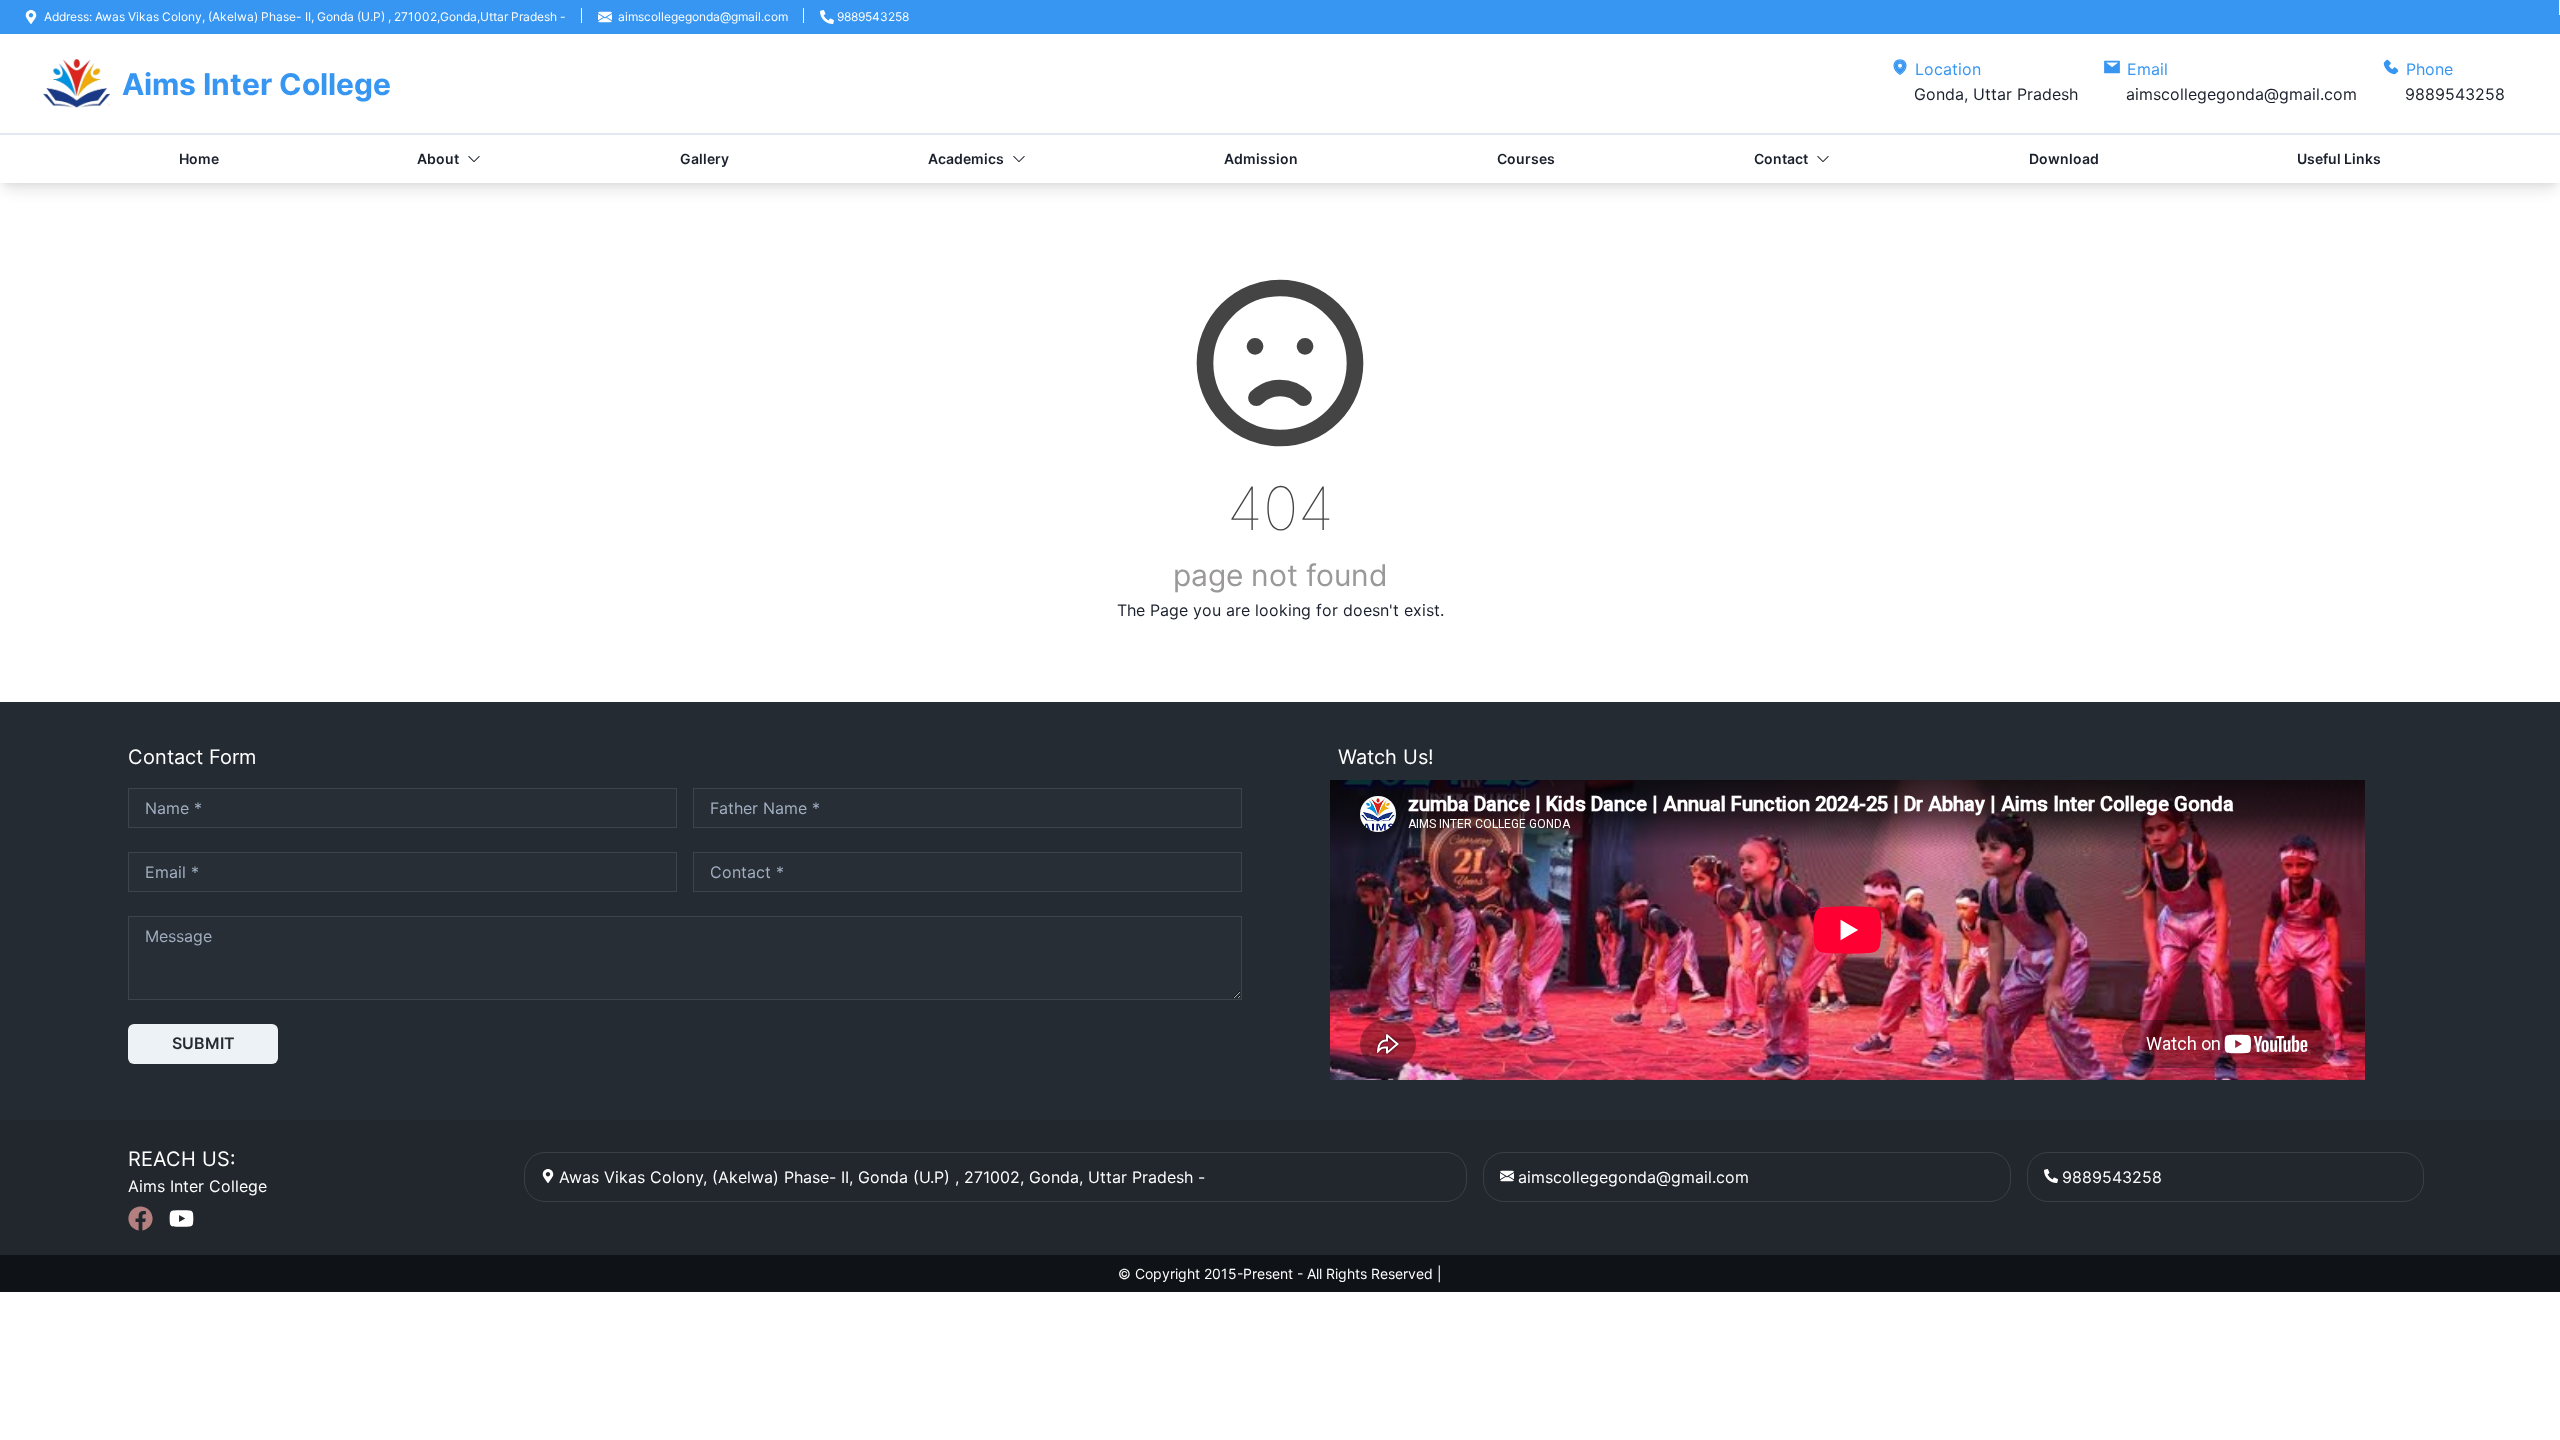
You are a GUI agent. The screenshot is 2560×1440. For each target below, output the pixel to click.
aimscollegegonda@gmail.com (1633, 1177)
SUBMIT (203, 1043)
